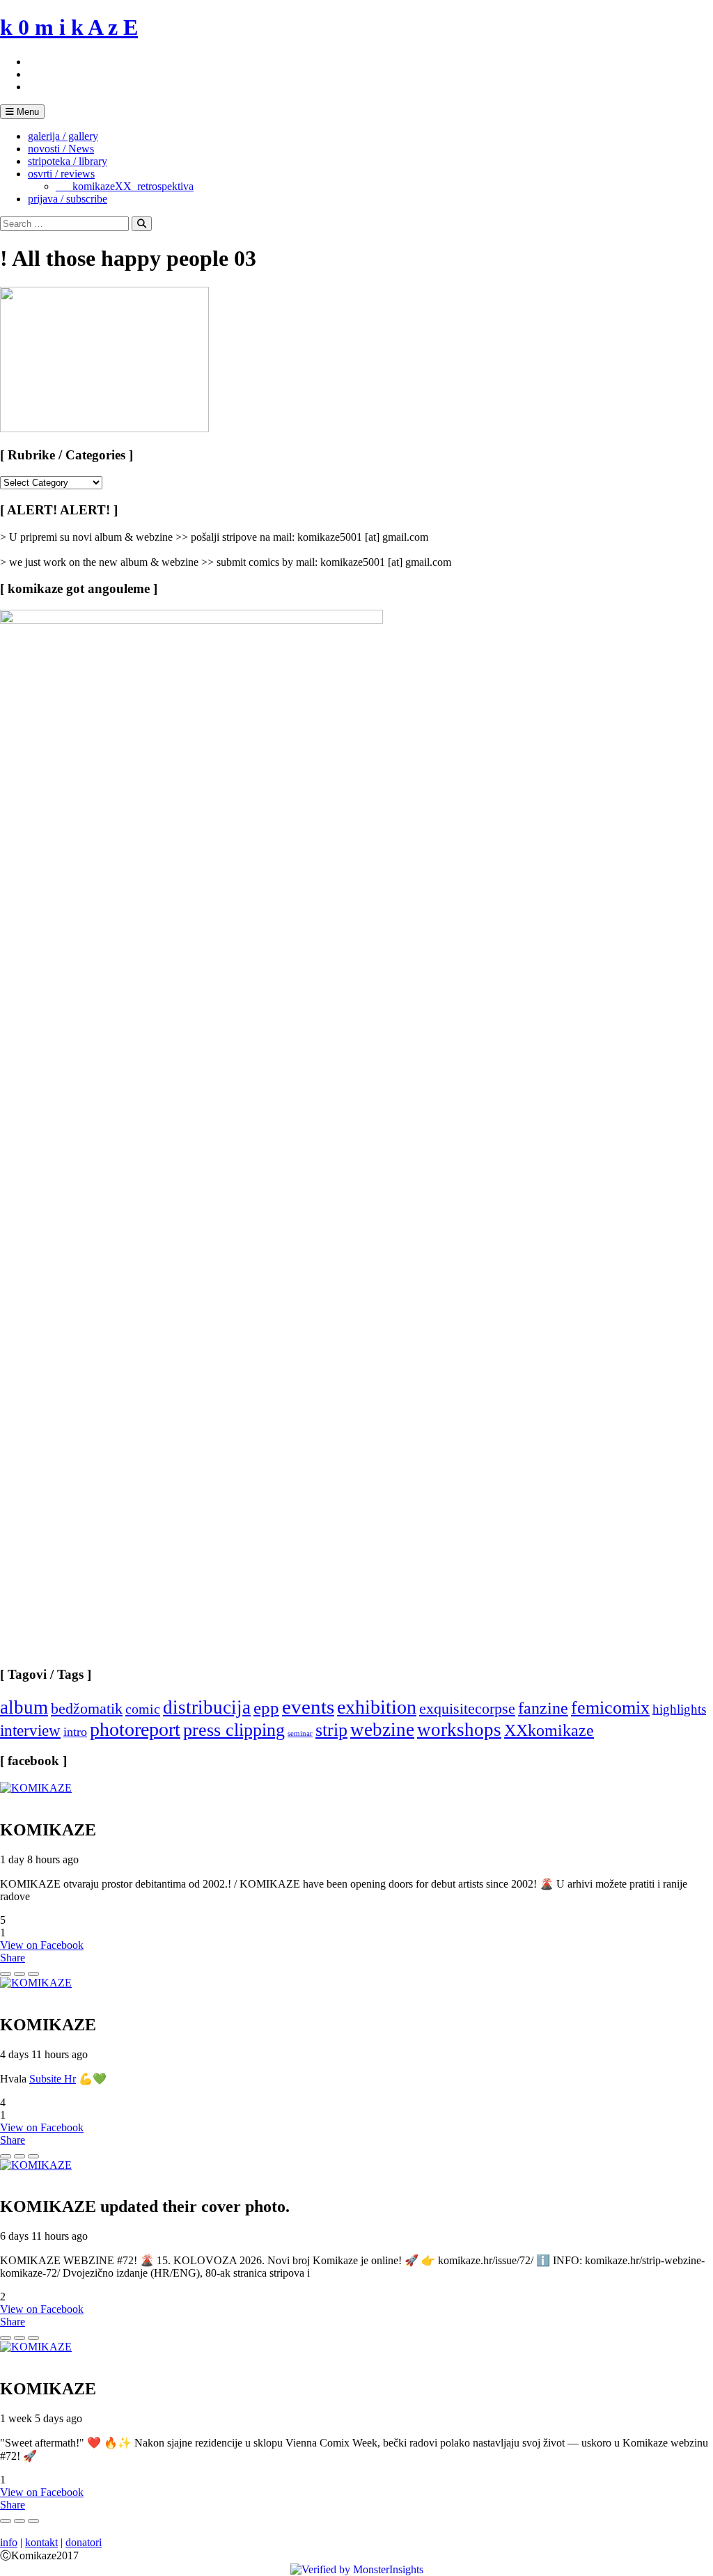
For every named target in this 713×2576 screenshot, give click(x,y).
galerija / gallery (63, 136)
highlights (679, 1709)
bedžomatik (87, 1708)
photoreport (135, 1729)
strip (331, 1730)
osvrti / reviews (61, 174)
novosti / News (61, 149)
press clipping (234, 1730)
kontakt (41, 2542)
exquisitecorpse (467, 1708)
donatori (84, 2542)
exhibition (377, 1707)
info (9, 2542)
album (24, 1707)
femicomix (610, 1707)
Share (13, 1958)
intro (75, 1732)
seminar (300, 1733)
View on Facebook (42, 1945)
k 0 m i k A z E (69, 27)
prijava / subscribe (68, 199)
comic (143, 1709)
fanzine (543, 1708)
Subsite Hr (53, 2079)
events (308, 1707)
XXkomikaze (549, 1730)
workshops (459, 1730)
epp (266, 1708)
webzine (382, 1730)
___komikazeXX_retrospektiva (125, 186)
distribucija (207, 1707)
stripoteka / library (68, 161)
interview (30, 1730)
